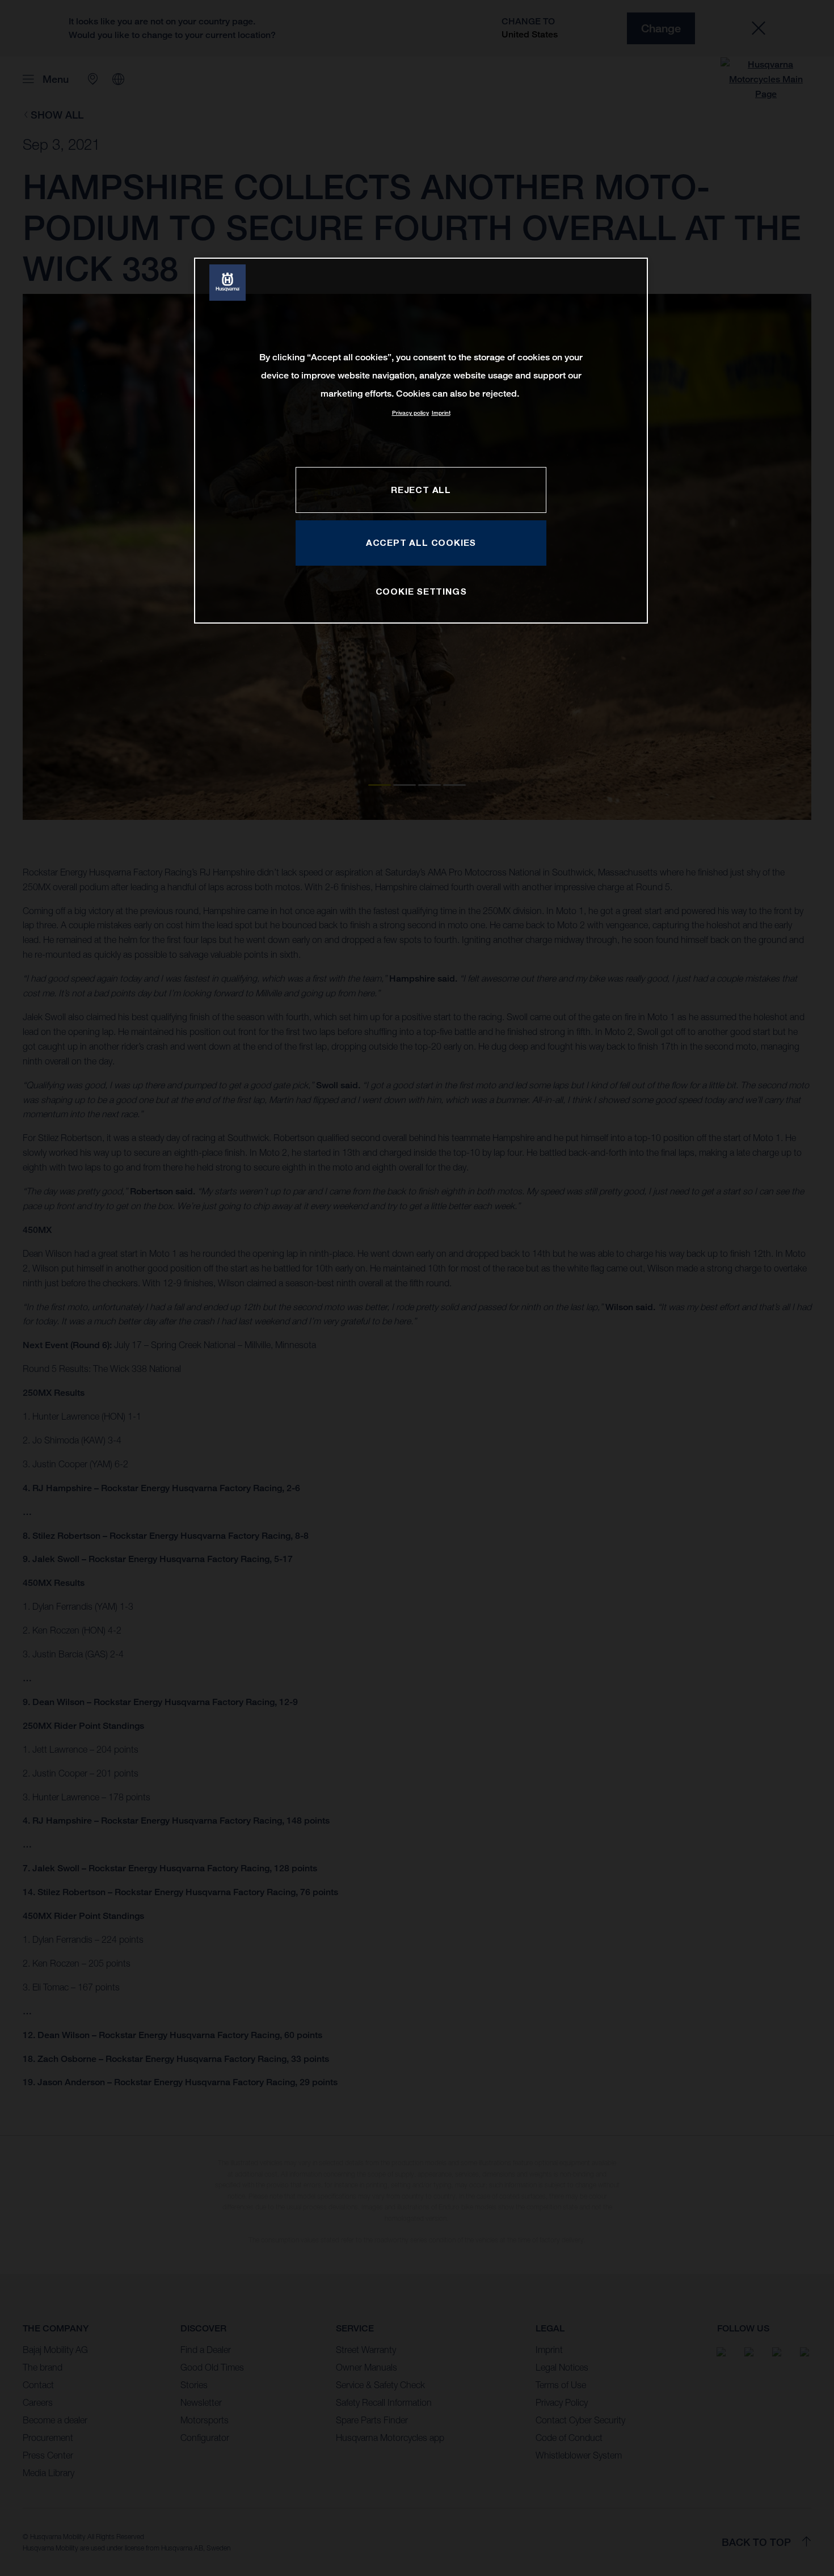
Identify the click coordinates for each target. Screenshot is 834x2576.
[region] (421, 441)
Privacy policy (410, 413)
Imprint (441, 413)
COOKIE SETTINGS (421, 591)
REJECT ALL (421, 490)
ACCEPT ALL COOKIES (421, 542)
